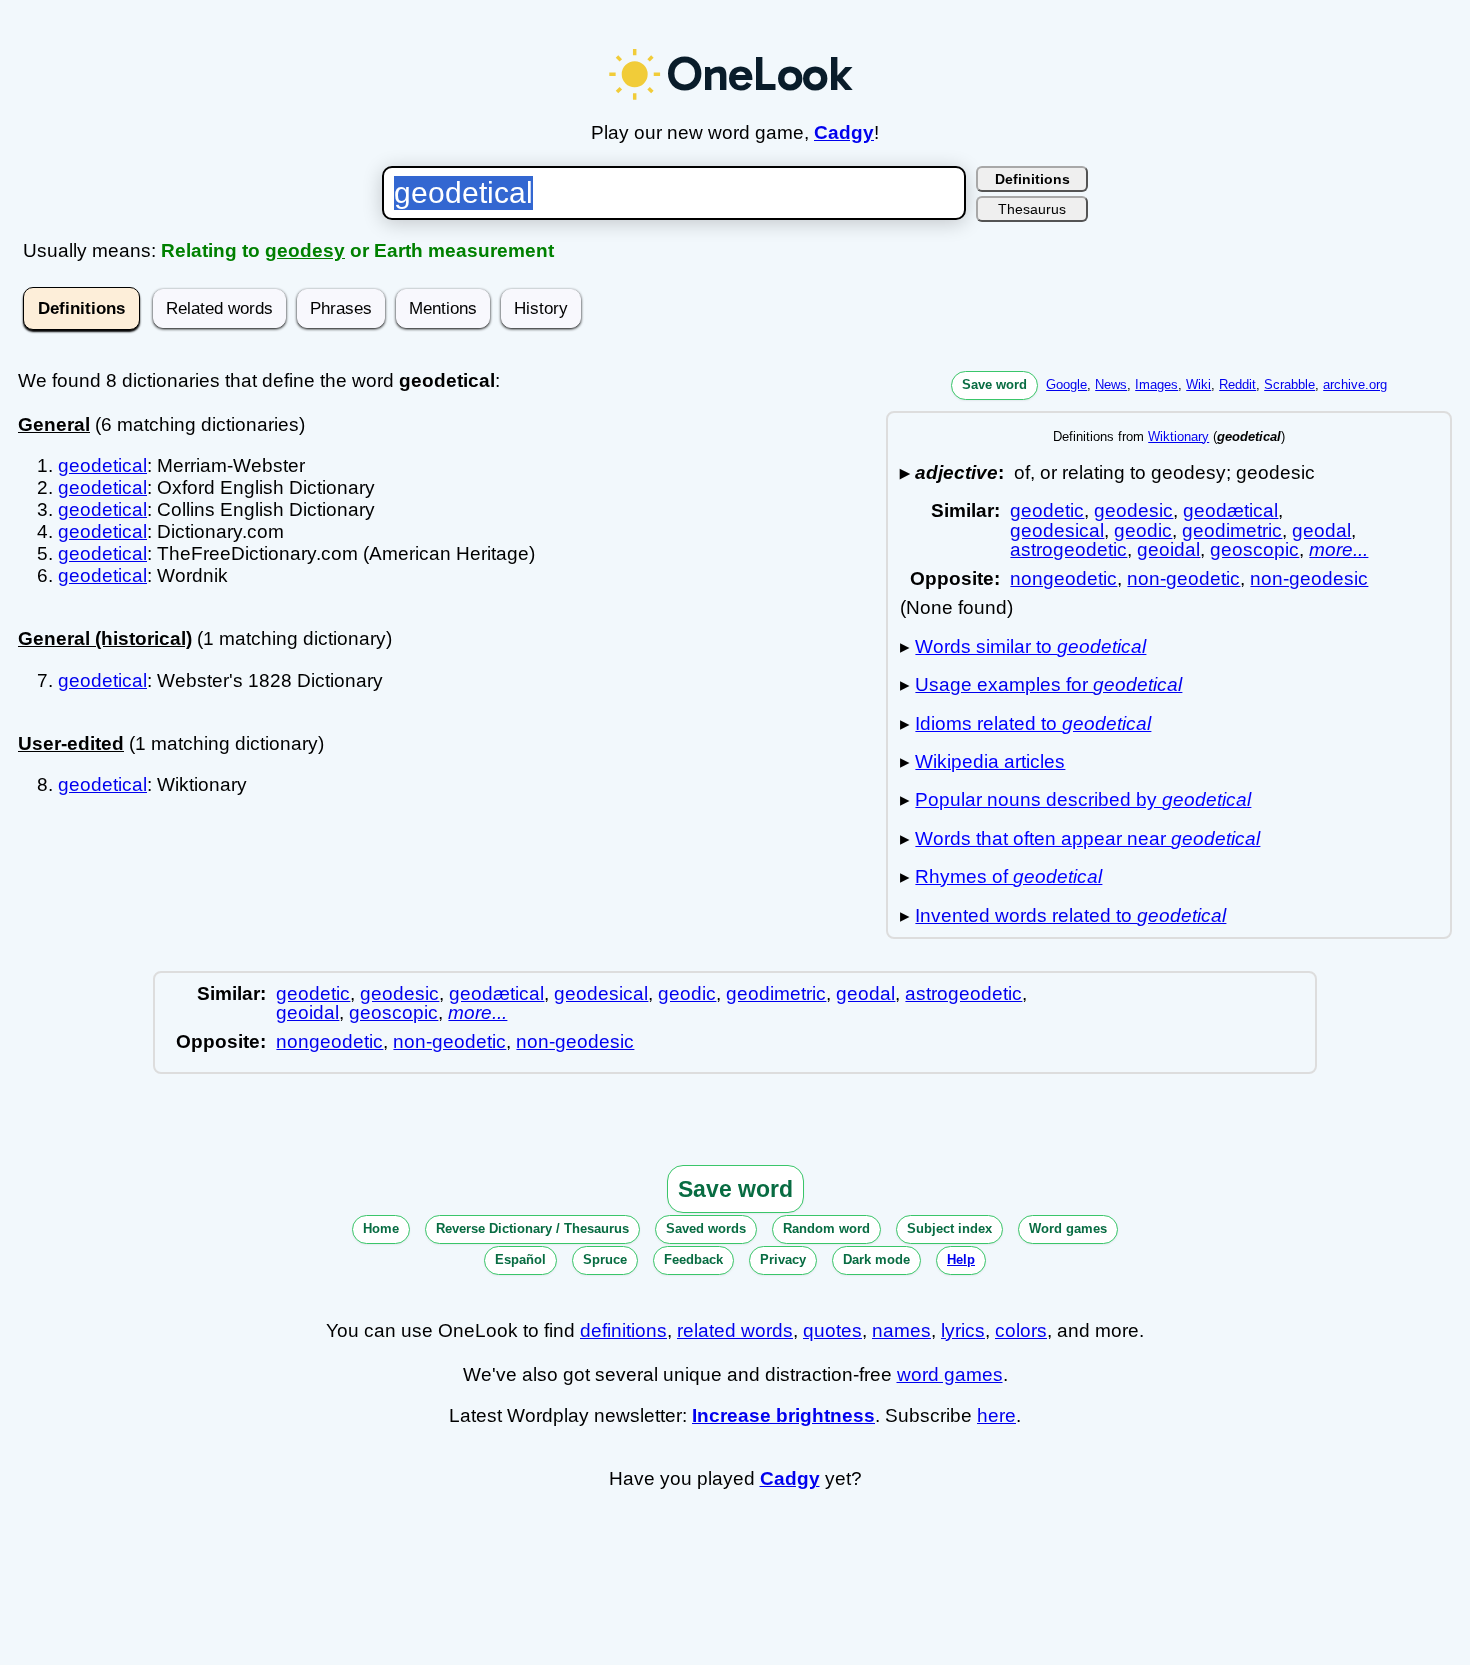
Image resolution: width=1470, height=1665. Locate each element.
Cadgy (844, 132)
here (996, 1415)
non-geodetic (1183, 578)
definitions (623, 1330)
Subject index (949, 1228)
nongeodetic (1063, 578)
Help (961, 1259)
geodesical (1057, 530)
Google (1066, 384)
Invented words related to (1070, 915)
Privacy (783, 1259)
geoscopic (1254, 549)
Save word (994, 384)
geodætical (1230, 510)
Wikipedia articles (990, 761)
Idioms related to (1033, 723)
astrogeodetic (1068, 549)
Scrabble (1289, 384)
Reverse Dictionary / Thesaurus (532, 1228)
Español (520, 1259)
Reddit (1237, 384)
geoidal (1168, 549)
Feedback (693, 1259)
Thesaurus (1032, 209)
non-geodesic (1309, 578)
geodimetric (1232, 530)
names (901, 1330)
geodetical (102, 465)
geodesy (305, 250)
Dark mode (876, 1259)
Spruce (605, 1259)
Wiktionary (1178, 436)
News (1111, 384)
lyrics (963, 1330)
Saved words (706, 1228)
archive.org (1355, 384)
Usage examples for (1048, 684)
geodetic (1047, 510)
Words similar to (1030, 646)
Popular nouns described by (1083, 799)
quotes (832, 1330)
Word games (1068, 1228)
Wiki (1198, 384)
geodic (1143, 530)
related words (735, 1330)
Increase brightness (783, 1415)
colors (1021, 1330)
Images (1156, 384)
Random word (826, 1228)
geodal (1321, 530)
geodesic (1133, 510)
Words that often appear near (1087, 838)
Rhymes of (1008, 876)
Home (381, 1228)
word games (950, 1374)
